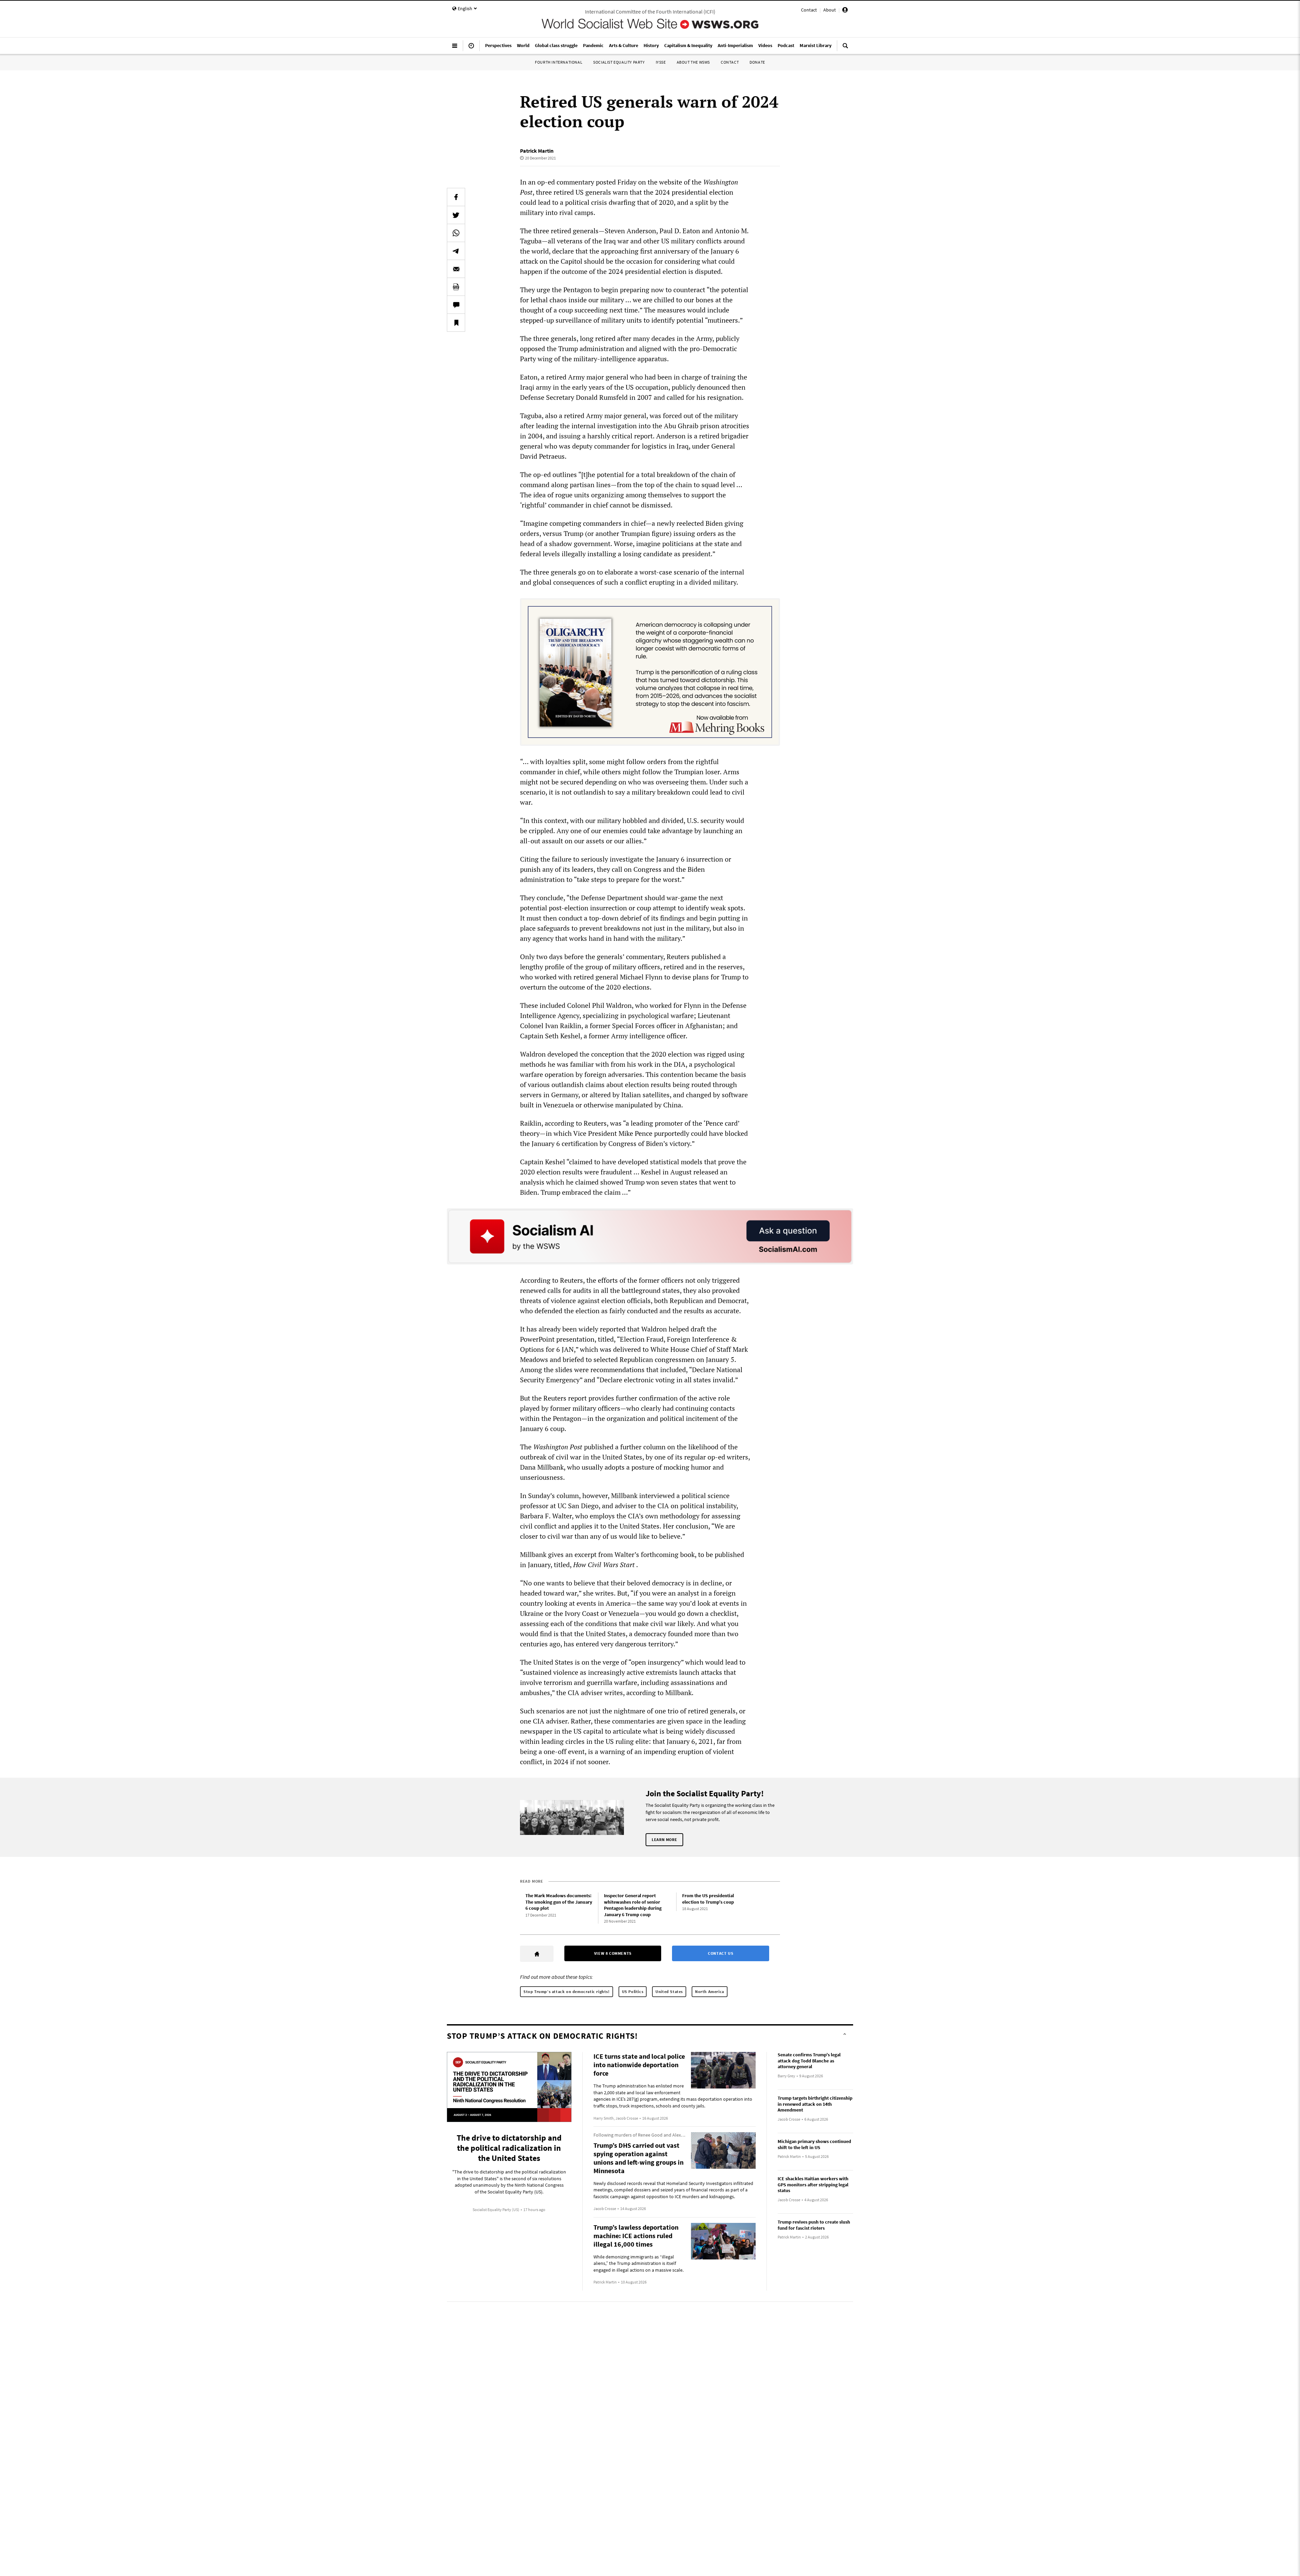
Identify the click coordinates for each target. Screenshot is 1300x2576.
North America (710, 1991)
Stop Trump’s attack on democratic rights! (567, 1991)
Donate (757, 62)
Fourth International (559, 62)
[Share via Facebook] (456, 197)
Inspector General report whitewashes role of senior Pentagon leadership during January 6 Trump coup (633, 1905)
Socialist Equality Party (619, 62)
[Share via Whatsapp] (456, 233)
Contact (809, 10)
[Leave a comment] (456, 305)
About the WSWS (693, 62)
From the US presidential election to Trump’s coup (708, 1899)
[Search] (845, 48)
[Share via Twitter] (456, 215)
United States (669, 1991)
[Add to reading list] (456, 323)
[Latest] (471, 48)
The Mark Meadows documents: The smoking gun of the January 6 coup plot (559, 1902)
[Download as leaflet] (456, 287)
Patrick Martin (537, 151)
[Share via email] (456, 269)
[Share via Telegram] (456, 251)
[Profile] (845, 11)
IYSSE (661, 62)
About (830, 10)
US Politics (633, 1991)
